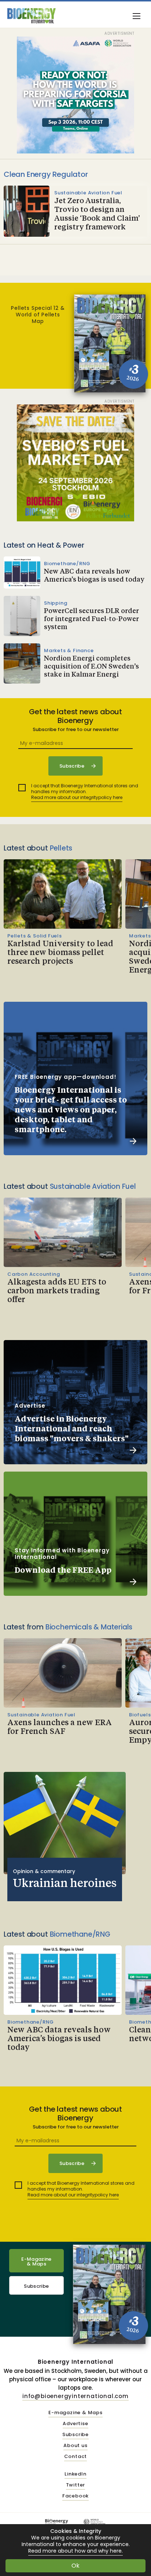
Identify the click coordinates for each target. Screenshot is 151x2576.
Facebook (75, 2496)
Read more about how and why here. (75, 2551)
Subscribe (36, 2286)
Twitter (76, 2485)
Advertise (75, 2424)
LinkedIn (75, 2474)
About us (75, 2446)
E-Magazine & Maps (36, 2261)
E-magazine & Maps (75, 2413)
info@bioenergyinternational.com (75, 2396)
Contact (76, 2457)
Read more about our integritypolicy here (77, 797)
